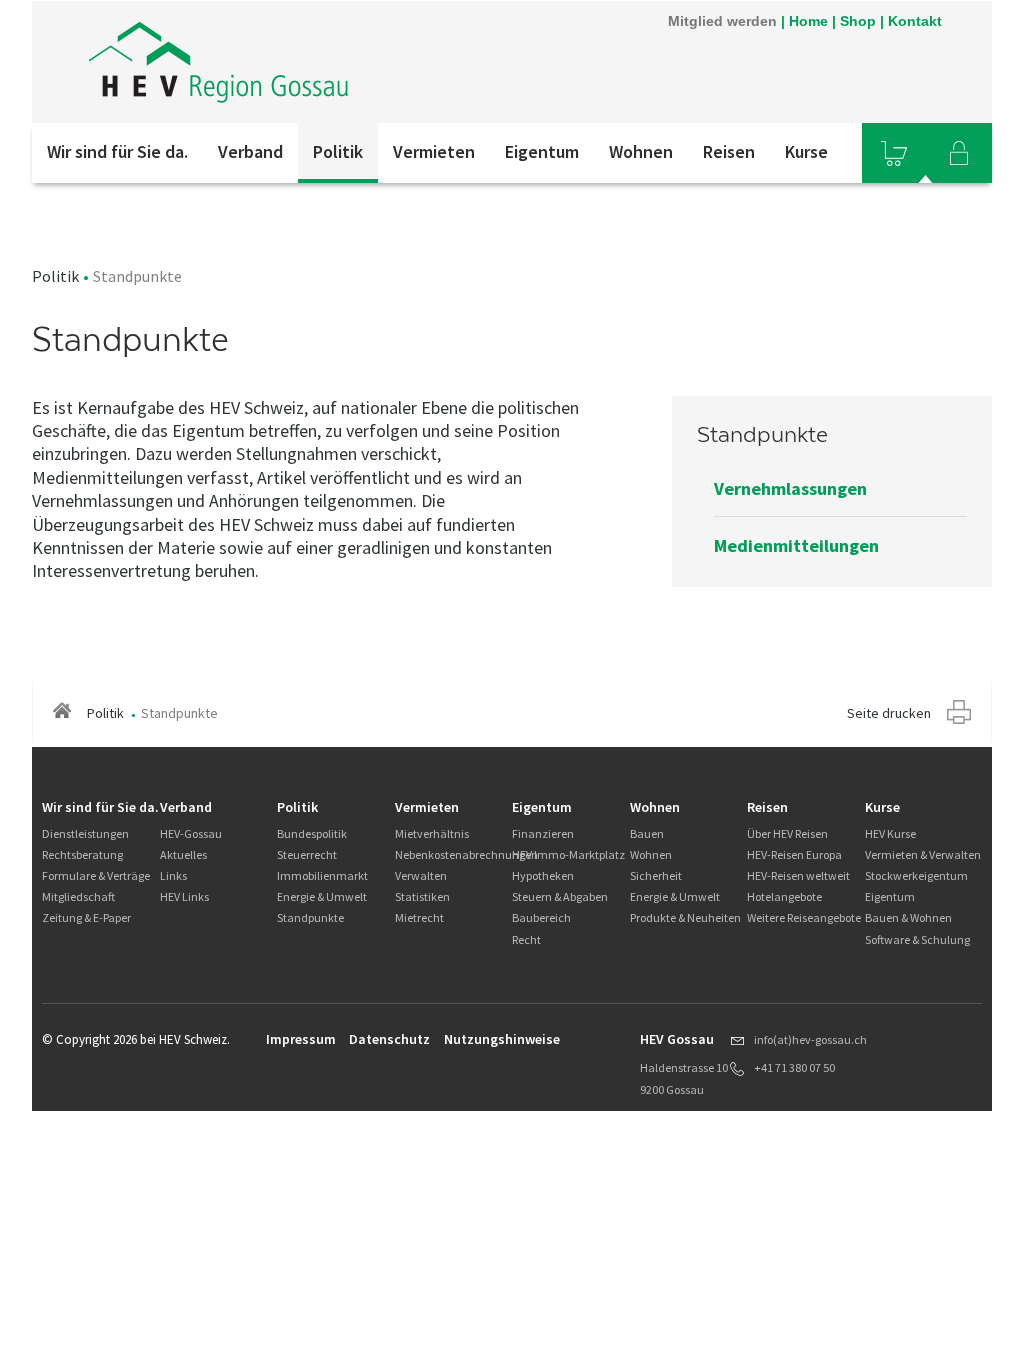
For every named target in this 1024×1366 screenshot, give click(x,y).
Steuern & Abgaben (560, 896)
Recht (526, 939)
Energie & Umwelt (322, 896)
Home (808, 21)
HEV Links (184, 896)
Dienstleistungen (85, 833)
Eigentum (542, 151)
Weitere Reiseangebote (804, 917)
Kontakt (915, 21)
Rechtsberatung (82, 854)
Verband (250, 151)
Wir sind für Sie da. (117, 151)
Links (173, 875)
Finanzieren (543, 833)
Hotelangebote (784, 896)
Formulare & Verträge (96, 875)
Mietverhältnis (432, 833)
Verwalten (421, 875)
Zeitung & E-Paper (86, 917)
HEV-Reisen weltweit (798, 875)
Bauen (647, 833)
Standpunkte (310, 917)
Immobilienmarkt (322, 875)
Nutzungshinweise (502, 1039)
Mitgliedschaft (78, 896)
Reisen (729, 151)
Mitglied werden (722, 21)
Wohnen (641, 151)
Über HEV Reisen (787, 833)
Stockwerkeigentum (916, 875)
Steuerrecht (307, 854)
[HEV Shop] (894, 153)
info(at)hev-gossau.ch (810, 1039)
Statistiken (422, 896)
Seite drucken (889, 713)
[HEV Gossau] (301, 62)
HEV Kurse (890, 833)
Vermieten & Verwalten (923, 854)
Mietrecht (419, 917)
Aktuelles (183, 854)
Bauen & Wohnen (908, 917)
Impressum (301, 1039)
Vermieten (434, 151)
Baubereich (541, 917)
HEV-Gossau (191, 833)
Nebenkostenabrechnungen (466, 854)
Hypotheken (543, 875)
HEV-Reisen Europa (794, 854)
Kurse (806, 151)
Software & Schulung (917, 939)
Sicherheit (656, 875)
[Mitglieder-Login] (959, 153)
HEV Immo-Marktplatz (568, 854)
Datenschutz (389, 1039)
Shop (858, 21)
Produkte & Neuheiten (685, 917)
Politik (338, 151)
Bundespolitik (312, 833)
